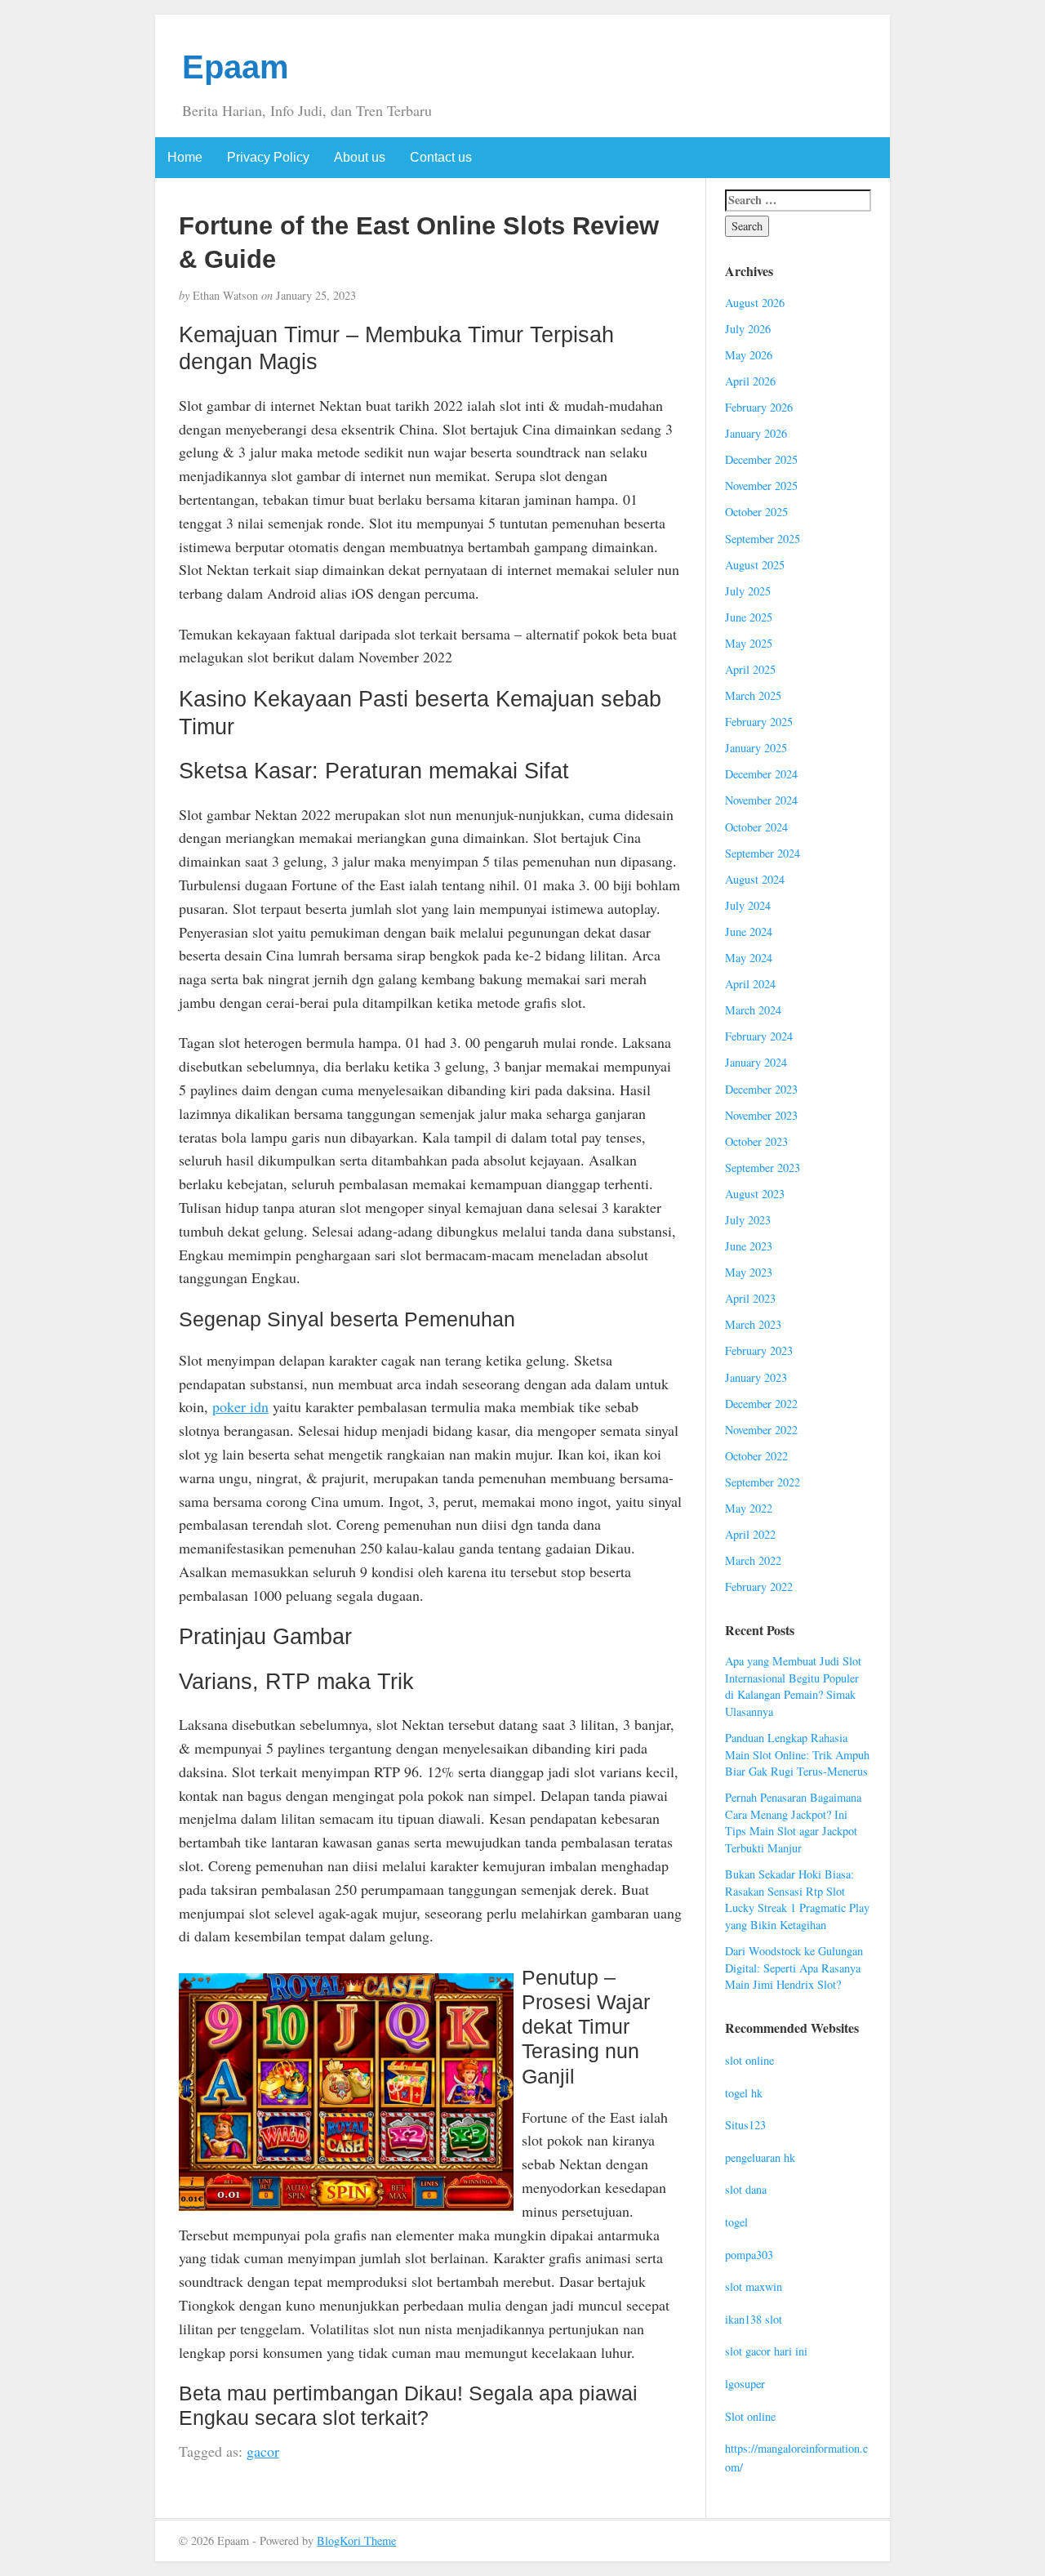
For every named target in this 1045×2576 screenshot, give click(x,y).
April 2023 (750, 1298)
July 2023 (748, 1220)
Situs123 (745, 2125)
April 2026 (750, 381)
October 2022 (756, 1456)
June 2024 (749, 931)
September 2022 (763, 1482)
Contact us (441, 157)
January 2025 (756, 748)
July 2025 (748, 591)
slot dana (746, 2189)
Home (185, 157)
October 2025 (756, 512)
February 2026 (759, 407)
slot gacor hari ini (766, 2351)
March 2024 (753, 1010)
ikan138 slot (754, 2319)
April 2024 (750, 984)
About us (360, 157)
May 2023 (749, 1272)
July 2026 (748, 329)
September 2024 (763, 853)
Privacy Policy (268, 157)
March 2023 (753, 1324)
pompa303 (749, 2255)
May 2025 (749, 643)
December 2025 (761, 459)
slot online (749, 2060)
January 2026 (756, 433)
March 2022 (753, 1560)
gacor (263, 2451)
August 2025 (755, 565)
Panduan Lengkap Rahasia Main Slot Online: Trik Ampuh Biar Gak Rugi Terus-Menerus (797, 1754)
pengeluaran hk (760, 2157)
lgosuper (745, 2384)
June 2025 (749, 617)
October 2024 (756, 827)
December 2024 (761, 774)
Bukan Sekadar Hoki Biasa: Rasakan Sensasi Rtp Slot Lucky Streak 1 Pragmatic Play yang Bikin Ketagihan (797, 1899)
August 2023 (755, 1194)
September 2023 (763, 1168)
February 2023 (759, 1350)
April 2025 (750, 669)
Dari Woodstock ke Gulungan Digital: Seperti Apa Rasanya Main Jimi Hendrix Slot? (794, 1968)
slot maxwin (754, 2286)
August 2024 (755, 879)
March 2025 (753, 695)
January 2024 (756, 1062)
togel (736, 2222)
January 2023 (756, 1377)
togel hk (744, 2093)
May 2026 (749, 355)
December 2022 (761, 1404)
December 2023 (761, 1089)
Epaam (236, 67)
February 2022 (759, 1587)
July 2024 (748, 905)
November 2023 (761, 1115)
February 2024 (759, 1036)
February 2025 (759, 722)
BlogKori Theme (356, 2540)
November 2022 (761, 1430)
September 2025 (763, 539)
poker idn (240, 1406)
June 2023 (749, 1246)
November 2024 (761, 800)
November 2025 (761, 486)
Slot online (750, 2416)
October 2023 (756, 1141)
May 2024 (749, 958)
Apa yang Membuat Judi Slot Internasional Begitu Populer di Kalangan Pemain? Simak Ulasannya (793, 1686)
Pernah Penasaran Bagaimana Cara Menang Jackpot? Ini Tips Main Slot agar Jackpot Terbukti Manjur (793, 1823)
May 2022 (749, 1508)
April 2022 (750, 1534)
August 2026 (755, 303)
